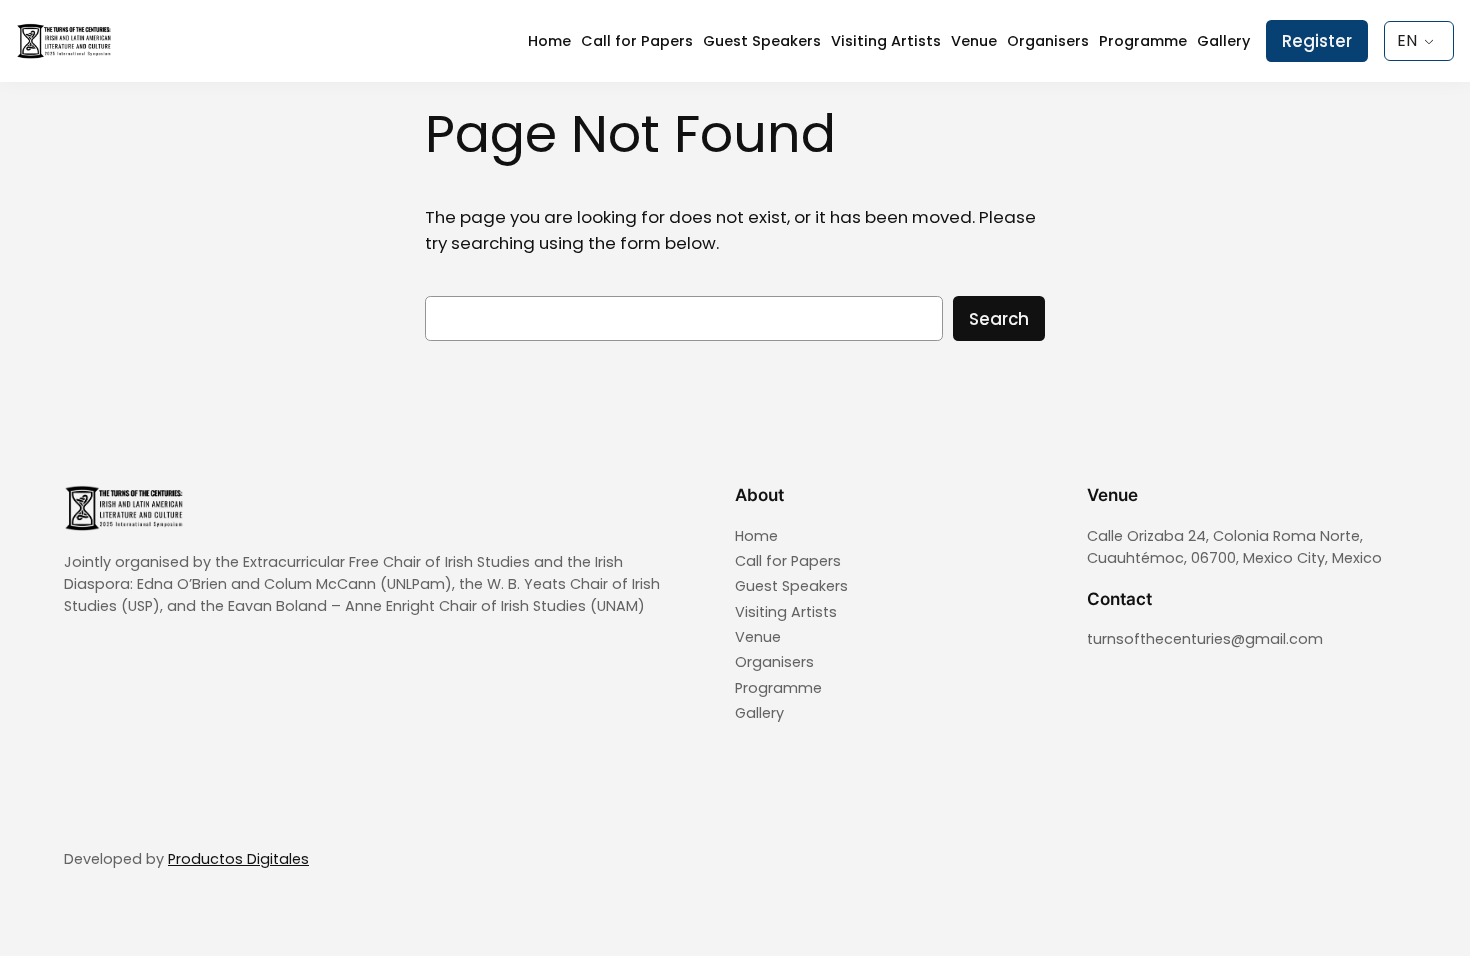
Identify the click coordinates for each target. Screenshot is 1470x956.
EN (1407, 40)
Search (999, 319)
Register (1317, 41)
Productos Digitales (238, 859)
